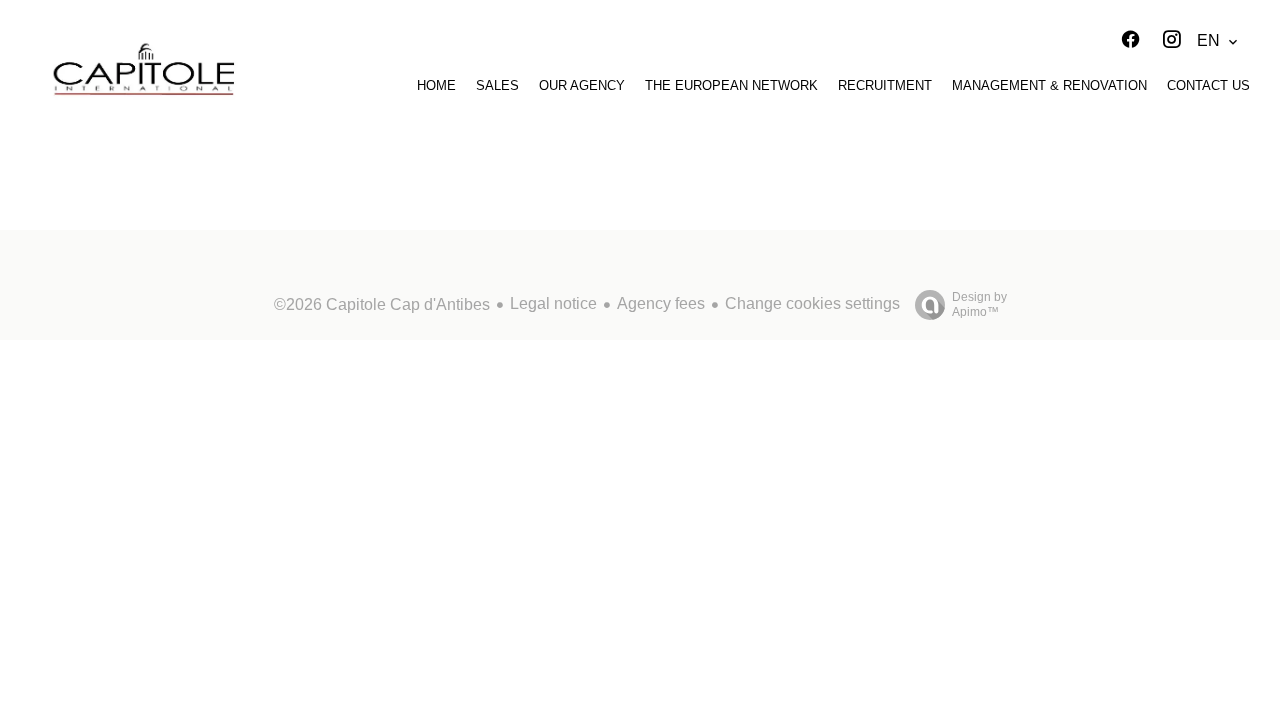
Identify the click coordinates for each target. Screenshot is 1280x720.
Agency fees (661, 303)
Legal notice (553, 303)
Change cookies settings (812, 303)
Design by (979, 304)
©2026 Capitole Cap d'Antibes (382, 304)
